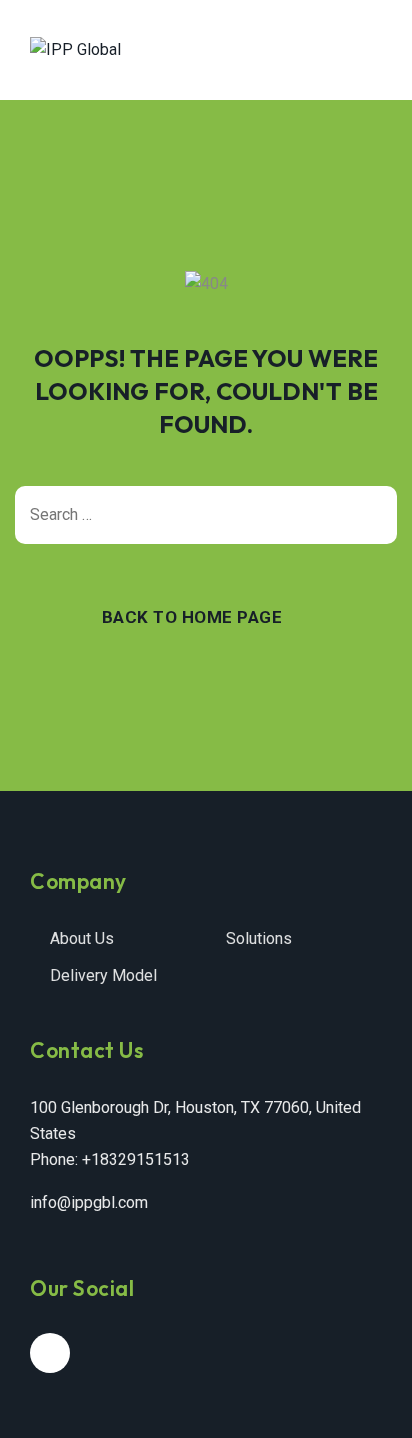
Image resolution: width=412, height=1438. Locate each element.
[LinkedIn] (50, 1353)
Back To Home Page (192, 617)
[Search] (372, 515)
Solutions (259, 938)
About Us (82, 938)
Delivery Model (103, 975)
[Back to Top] (369, 1405)
